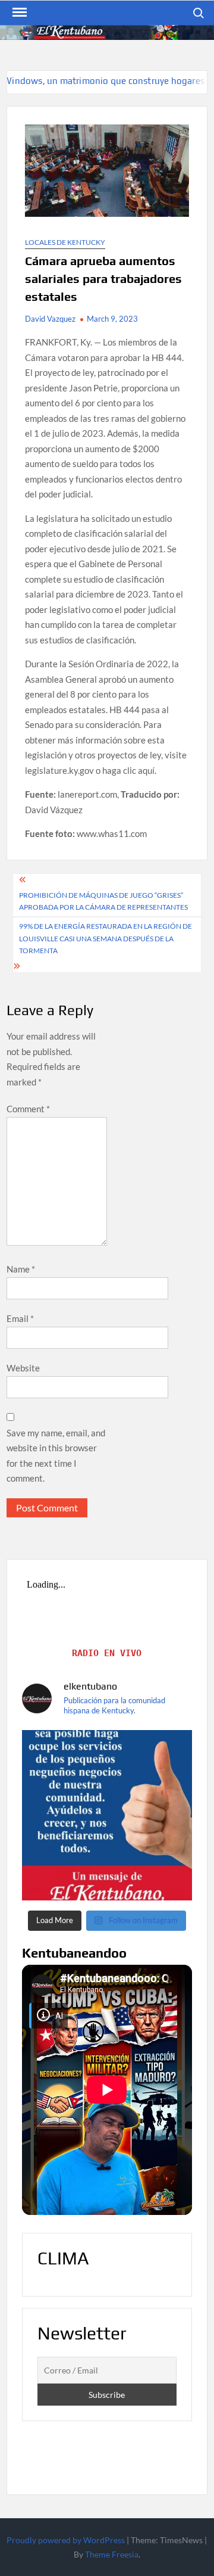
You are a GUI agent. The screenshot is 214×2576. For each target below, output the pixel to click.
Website (23, 1368)
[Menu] (18, 13)
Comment (28, 1109)
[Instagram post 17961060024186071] (107, 1815)
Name (21, 1269)
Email (20, 1318)
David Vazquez (50, 319)
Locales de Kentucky (65, 242)
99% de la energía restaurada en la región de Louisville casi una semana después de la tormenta (106, 938)
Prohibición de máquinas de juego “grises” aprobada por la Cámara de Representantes (103, 901)
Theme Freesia (112, 2554)
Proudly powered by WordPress (66, 2540)
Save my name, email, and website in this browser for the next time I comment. (56, 1456)
